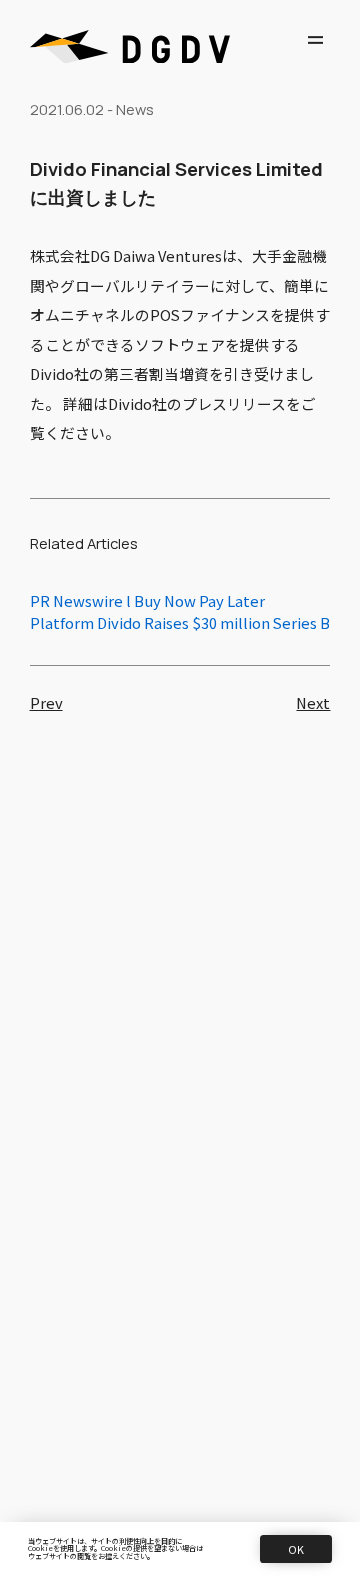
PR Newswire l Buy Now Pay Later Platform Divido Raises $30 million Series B (180, 611)
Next (313, 703)
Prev (46, 703)
